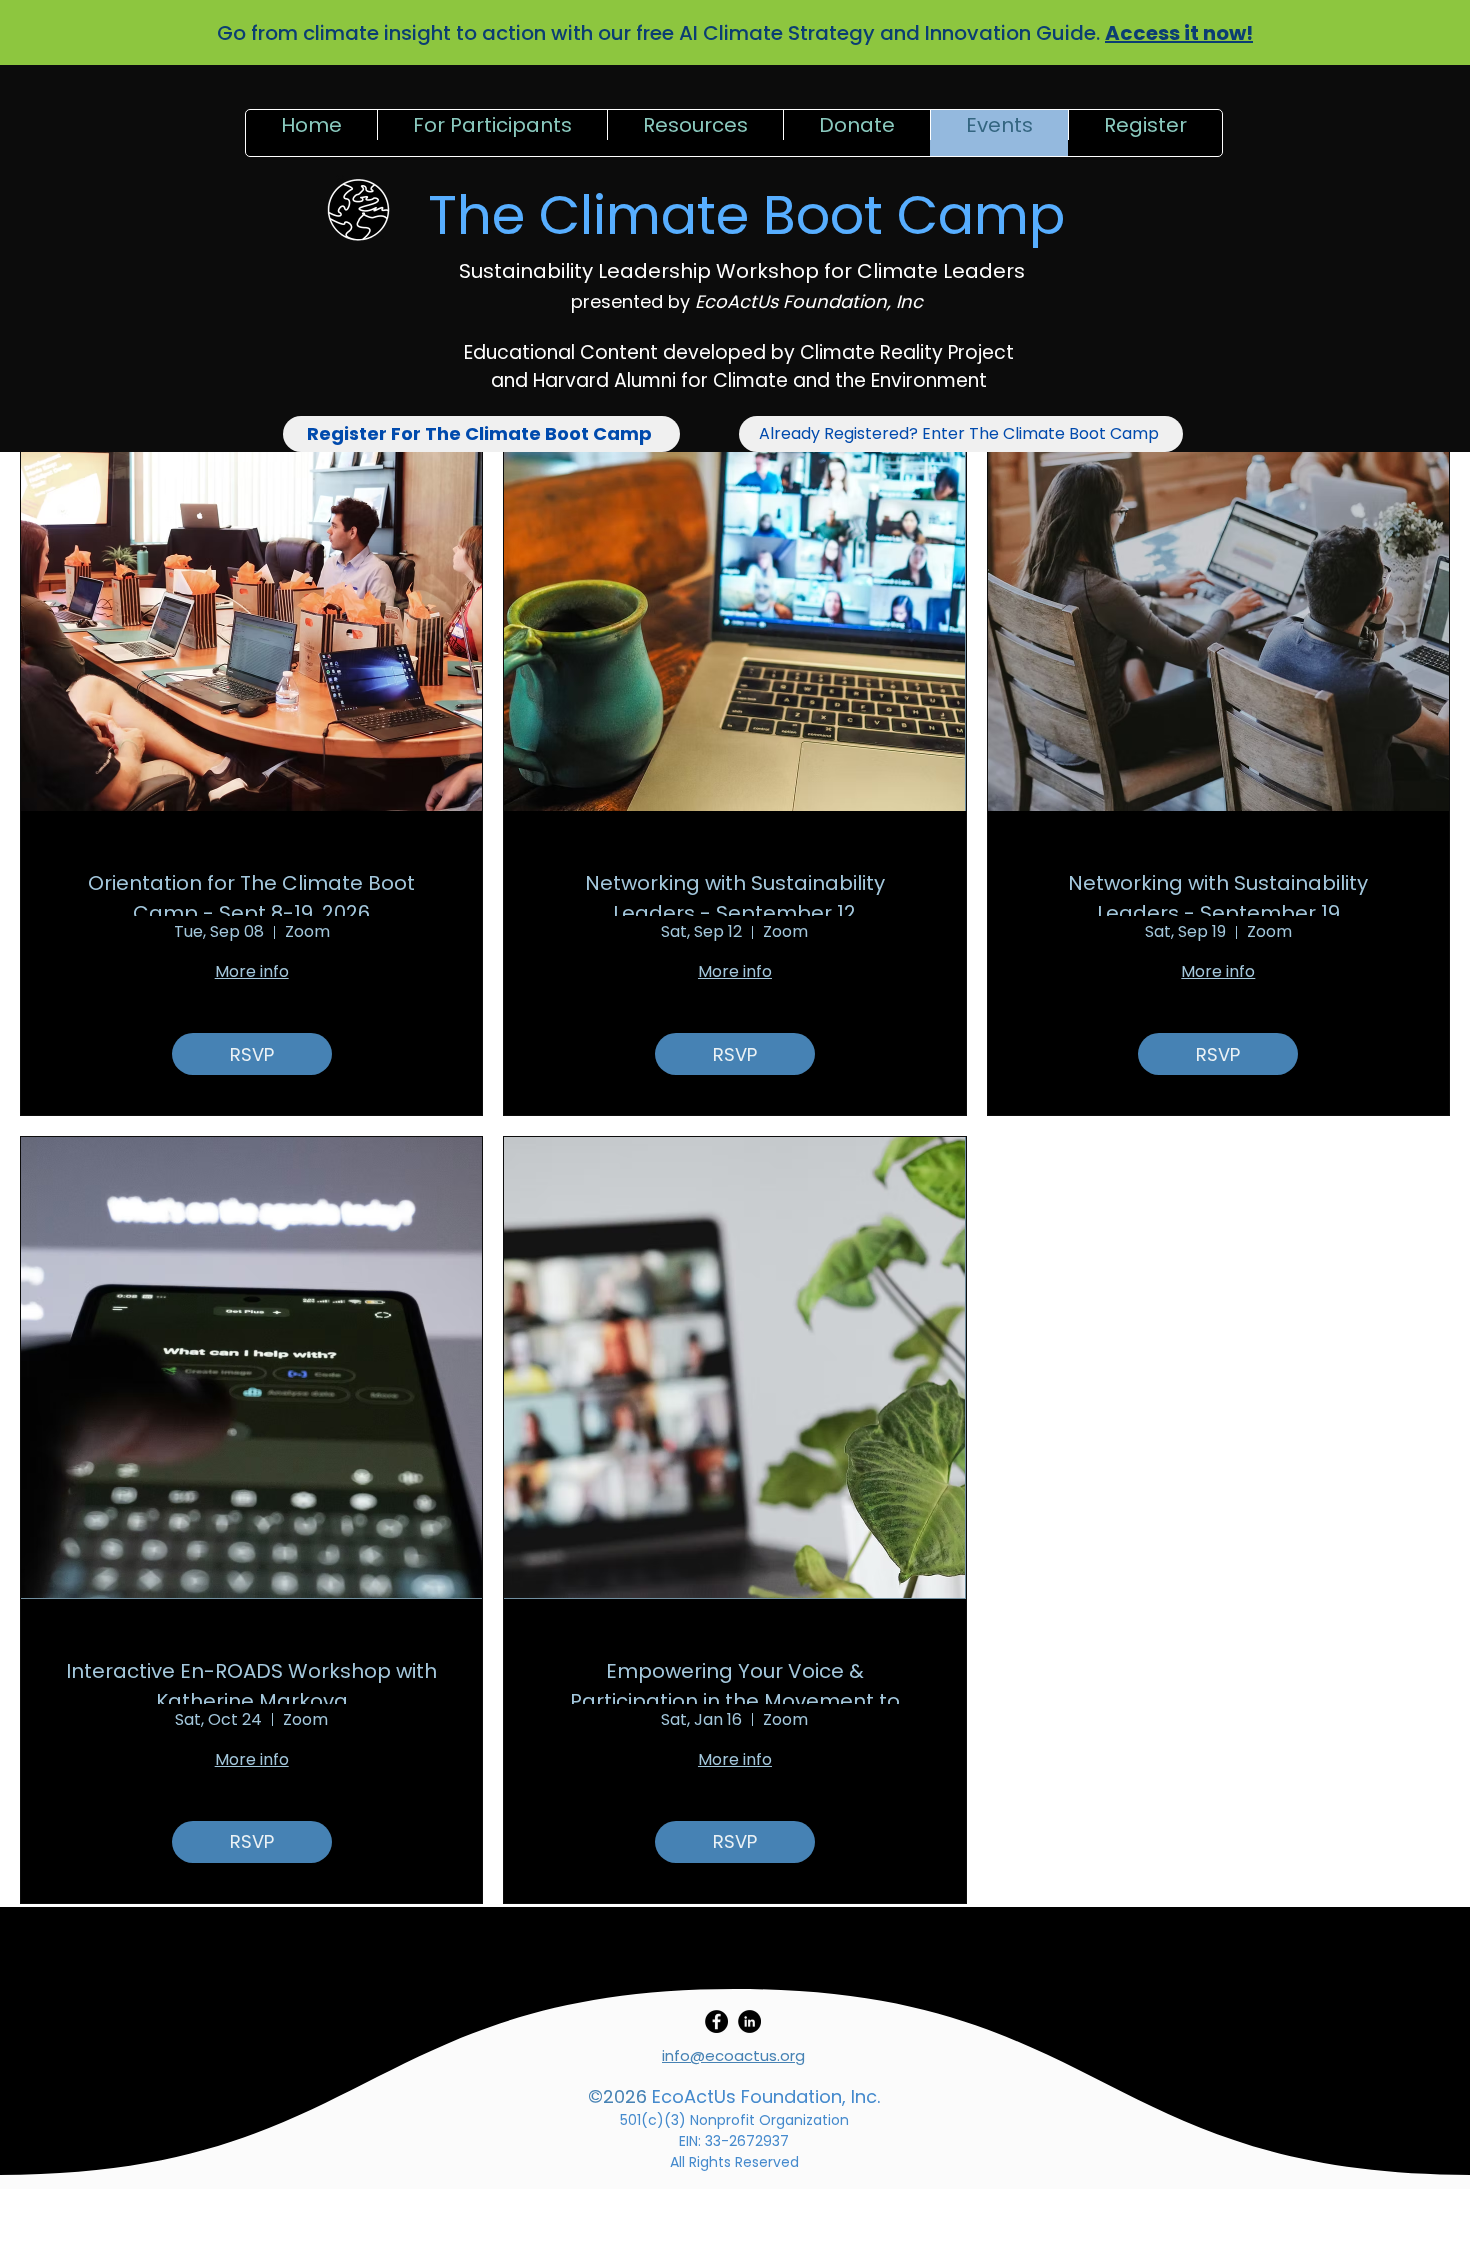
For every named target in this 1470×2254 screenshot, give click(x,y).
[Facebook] (716, 2021)
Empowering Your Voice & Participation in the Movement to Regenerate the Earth (735, 1680)
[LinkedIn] (749, 2021)
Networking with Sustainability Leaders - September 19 (1218, 892)
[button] (492, 133)
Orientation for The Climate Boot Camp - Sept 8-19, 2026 (251, 892)
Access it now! (1179, 33)
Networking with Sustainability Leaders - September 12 (735, 892)
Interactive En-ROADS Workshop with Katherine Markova (251, 1680)
